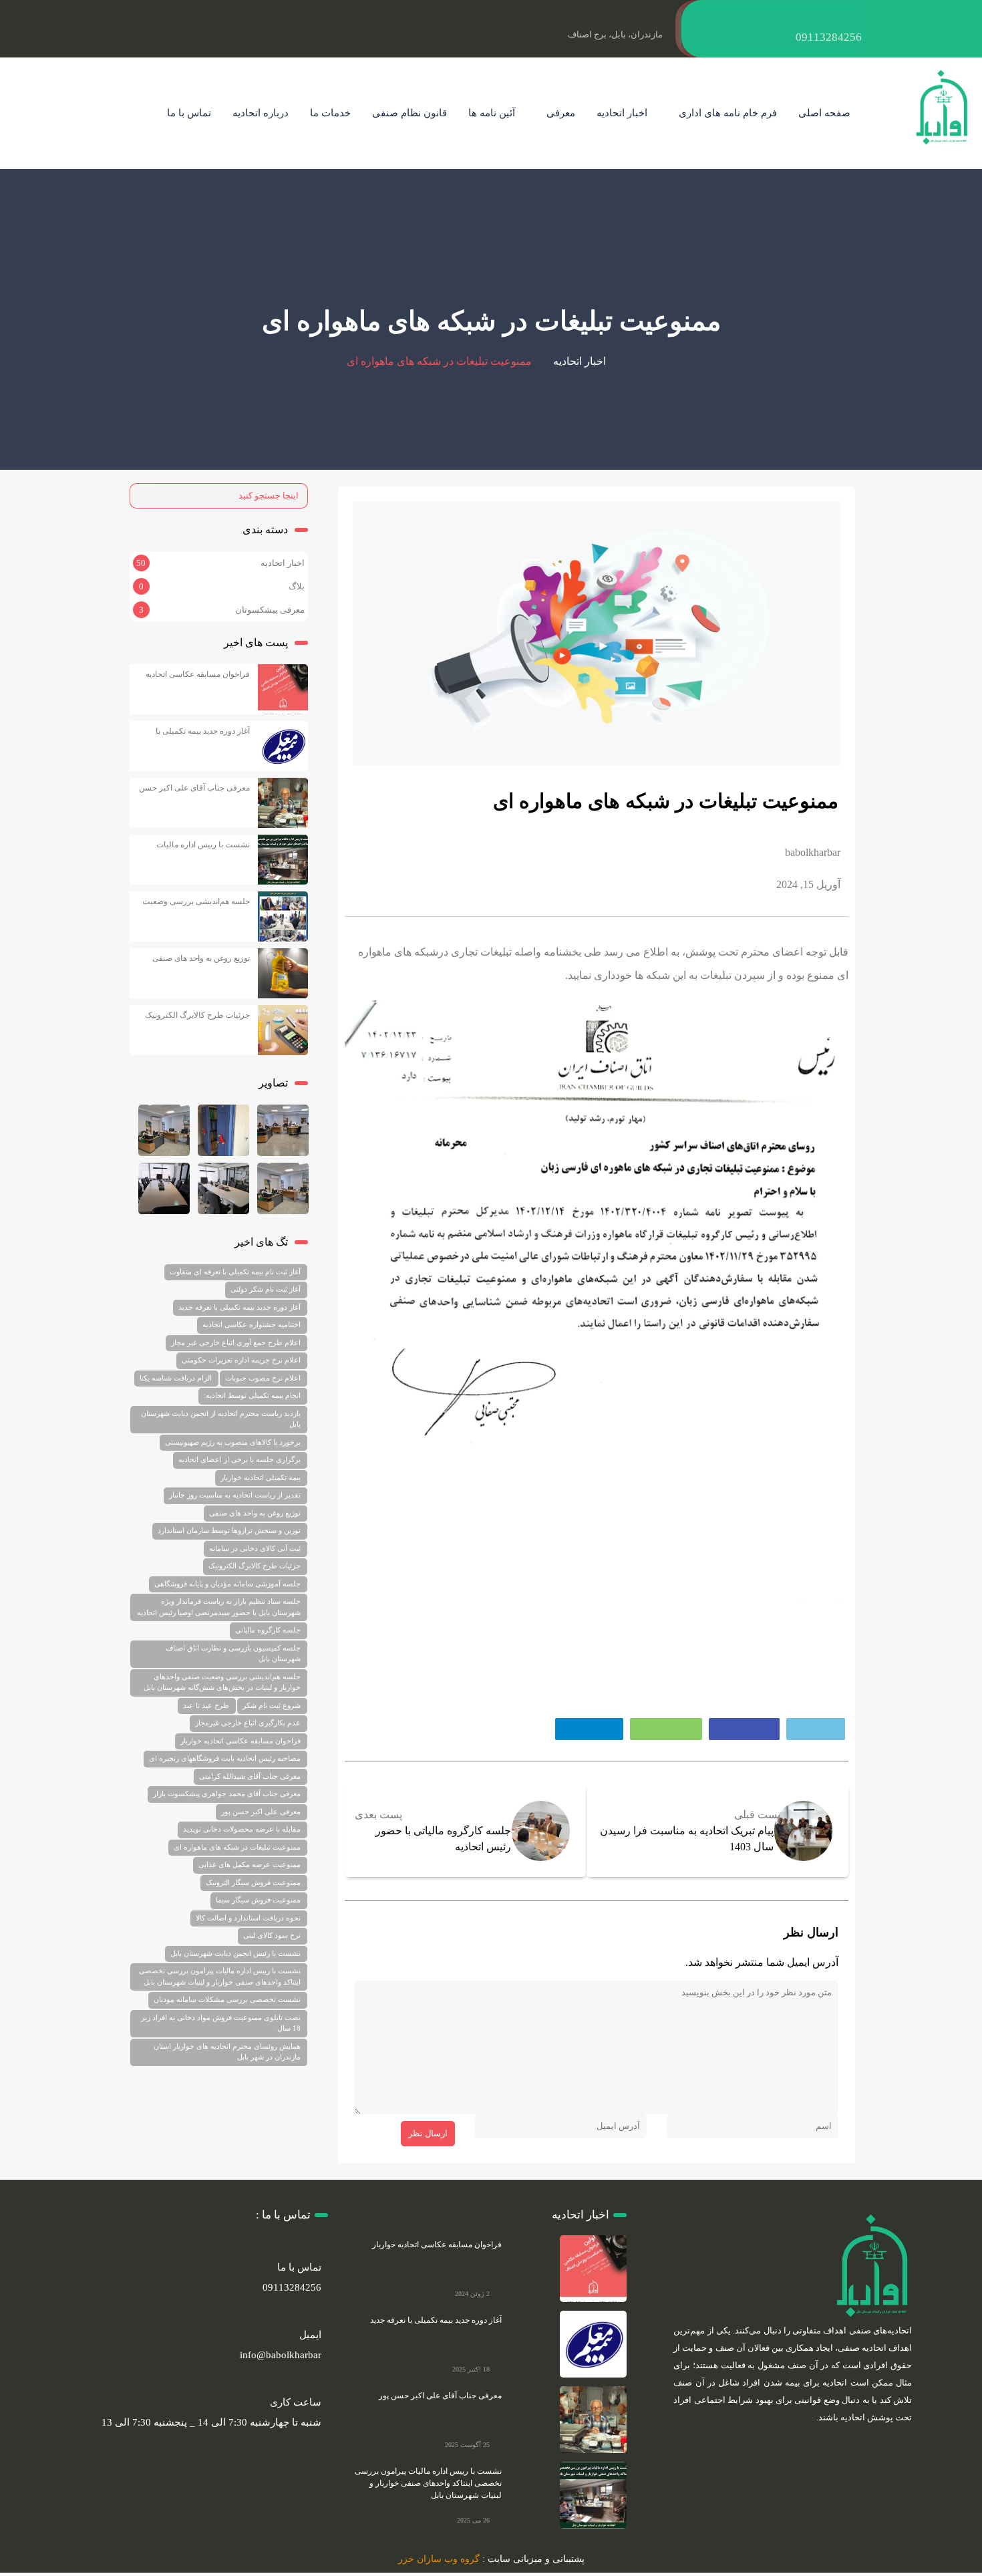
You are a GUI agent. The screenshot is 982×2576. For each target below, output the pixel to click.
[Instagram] (370, 19)
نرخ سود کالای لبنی (272, 1935)
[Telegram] (347, 19)
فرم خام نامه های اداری (728, 113)
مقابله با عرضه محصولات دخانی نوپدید (242, 1829)
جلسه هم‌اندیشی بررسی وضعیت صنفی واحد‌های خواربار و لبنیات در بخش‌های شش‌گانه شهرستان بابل (222, 1682)
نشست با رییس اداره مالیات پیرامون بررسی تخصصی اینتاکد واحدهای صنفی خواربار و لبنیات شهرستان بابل (220, 1976)
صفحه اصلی (824, 113)
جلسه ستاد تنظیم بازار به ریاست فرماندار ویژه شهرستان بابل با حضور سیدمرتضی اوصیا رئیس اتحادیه (219, 1607)
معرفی (561, 113)
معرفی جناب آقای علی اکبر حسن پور (440, 2396)
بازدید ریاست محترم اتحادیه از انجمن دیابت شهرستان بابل (221, 1419)
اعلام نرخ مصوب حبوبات (263, 1378)
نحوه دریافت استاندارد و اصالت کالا (248, 1918)
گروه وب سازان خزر (439, 2559)
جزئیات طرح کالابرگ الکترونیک (197, 1015)
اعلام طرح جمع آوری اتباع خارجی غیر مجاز (236, 1342)
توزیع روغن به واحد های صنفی (201, 958)
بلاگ (297, 586)
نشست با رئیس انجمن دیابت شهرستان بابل (235, 1953)
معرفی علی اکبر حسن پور (261, 1812)
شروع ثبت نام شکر (272, 1705)
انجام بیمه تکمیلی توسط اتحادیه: (252, 1395)
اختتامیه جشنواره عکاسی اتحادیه (252, 1324)
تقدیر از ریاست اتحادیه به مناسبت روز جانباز (235, 1495)
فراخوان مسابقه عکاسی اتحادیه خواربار (240, 1741)
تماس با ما (189, 113)
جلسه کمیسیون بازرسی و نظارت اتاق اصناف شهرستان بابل (233, 1654)
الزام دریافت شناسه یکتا (176, 1378)
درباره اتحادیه (261, 113)
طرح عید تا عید (206, 1705)
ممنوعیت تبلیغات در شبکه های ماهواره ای (237, 1847)
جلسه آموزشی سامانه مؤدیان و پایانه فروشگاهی (227, 1584)
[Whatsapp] (325, 19)
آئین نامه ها (492, 113)
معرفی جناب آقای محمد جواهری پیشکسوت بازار (227, 1794)
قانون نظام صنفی (410, 113)
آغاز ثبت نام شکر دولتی (266, 1289)
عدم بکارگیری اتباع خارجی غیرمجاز (248, 1723)
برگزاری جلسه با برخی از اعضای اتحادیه (239, 1459)
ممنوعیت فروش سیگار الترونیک (253, 1882)
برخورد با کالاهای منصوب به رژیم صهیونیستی (233, 1442)
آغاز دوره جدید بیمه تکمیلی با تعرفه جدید (239, 1307)
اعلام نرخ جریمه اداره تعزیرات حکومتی (241, 1360)
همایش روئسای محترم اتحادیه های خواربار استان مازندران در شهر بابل (227, 2052)
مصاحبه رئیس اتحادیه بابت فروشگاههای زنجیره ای (225, 1758)
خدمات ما (330, 113)
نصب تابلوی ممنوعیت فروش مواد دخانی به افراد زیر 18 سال (221, 2023)
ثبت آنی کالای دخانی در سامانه (255, 1548)
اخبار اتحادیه (622, 113)
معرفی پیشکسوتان (270, 610)
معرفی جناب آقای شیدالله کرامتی (250, 1776)
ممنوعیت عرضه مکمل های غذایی (250, 1864)
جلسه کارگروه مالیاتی (268, 1630)
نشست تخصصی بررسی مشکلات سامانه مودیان (227, 1999)
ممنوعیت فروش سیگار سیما (258, 1900)
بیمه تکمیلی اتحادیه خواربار (261, 1477)
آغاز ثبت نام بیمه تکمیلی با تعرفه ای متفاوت (235, 1272)
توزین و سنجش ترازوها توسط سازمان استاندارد (229, 1530)
